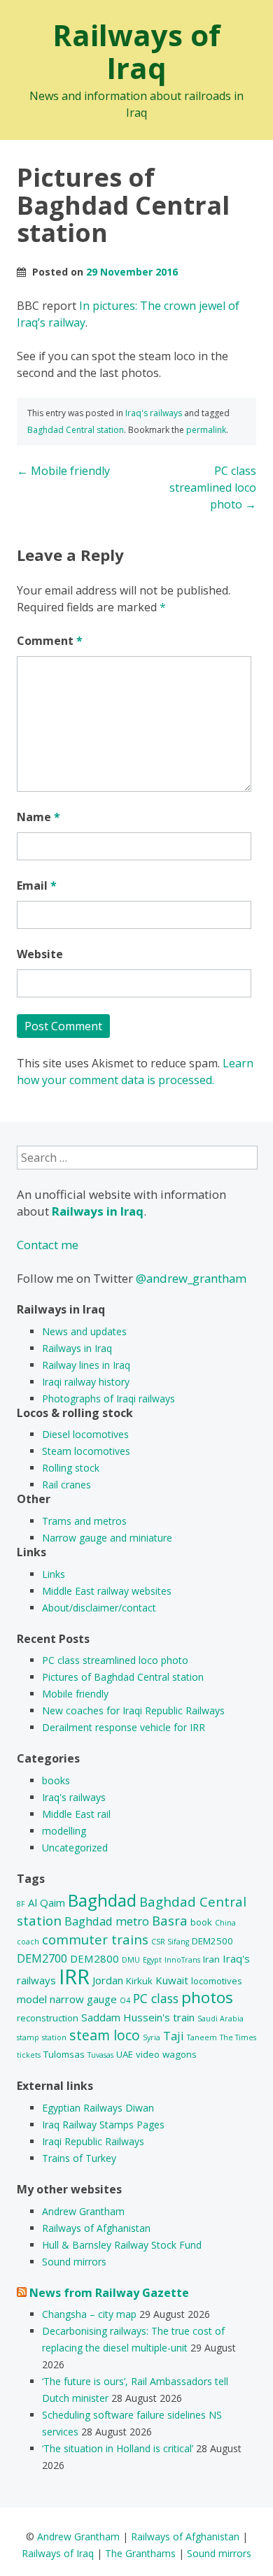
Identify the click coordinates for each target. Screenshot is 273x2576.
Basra (170, 1920)
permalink (206, 430)
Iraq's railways (154, 413)
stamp (28, 2037)
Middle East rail (76, 1814)
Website (40, 954)
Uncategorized (75, 1848)
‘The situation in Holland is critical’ (118, 2448)
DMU (131, 1960)
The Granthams (140, 2553)
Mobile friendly (63, 471)
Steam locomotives (86, 1451)
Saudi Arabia (220, 2019)
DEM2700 (42, 1958)
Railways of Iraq (136, 51)
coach (28, 1942)
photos (207, 1997)
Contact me (48, 1245)
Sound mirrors (74, 2262)
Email (37, 885)
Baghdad (102, 1900)
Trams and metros (84, 1521)
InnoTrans (182, 1960)
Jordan (108, 1980)
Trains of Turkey (79, 2158)
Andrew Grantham (83, 2211)
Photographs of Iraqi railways (108, 1399)
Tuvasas (100, 2055)
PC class (156, 1998)
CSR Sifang (170, 1942)
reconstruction (48, 2018)
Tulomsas (64, 2054)
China (225, 1923)
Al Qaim (47, 1902)
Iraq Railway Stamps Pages (103, 2125)
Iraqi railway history (86, 1382)
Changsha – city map (89, 2314)
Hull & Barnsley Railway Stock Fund (122, 2245)
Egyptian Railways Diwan (98, 2108)
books (56, 1780)
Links (54, 1574)
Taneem (202, 2037)
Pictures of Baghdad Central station (123, 1677)
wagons (180, 2054)
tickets (29, 2055)
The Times (238, 2037)
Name (38, 817)
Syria (152, 2037)
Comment (50, 641)
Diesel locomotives (85, 1434)
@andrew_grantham (191, 1278)
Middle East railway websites (107, 1591)
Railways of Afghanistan (96, 2228)
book (201, 1922)
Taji (174, 2036)
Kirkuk (139, 1981)
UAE (125, 2054)
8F (21, 1904)
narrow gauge (83, 1999)
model (32, 1999)
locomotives (217, 1981)
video (148, 2054)
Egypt (152, 1960)
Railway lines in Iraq (86, 1365)
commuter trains (95, 1939)
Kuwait (172, 1980)
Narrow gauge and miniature (107, 1538)
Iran (211, 1959)
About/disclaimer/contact (99, 1608)
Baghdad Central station (76, 430)
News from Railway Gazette (109, 2293)
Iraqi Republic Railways (93, 2141)
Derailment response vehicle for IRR (124, 1727)
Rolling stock (71, 1468)
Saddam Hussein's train (138, 2017)
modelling (64, 1831)
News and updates (84, 1331)
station (54, 2037)
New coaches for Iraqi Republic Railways (133, 1710)
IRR (74, 1977)
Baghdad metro (107, 1921)
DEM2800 (94, 1958)
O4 (125, 2000)
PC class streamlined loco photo (213, 488)
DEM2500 (212, 1941)
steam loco (105, 2035)
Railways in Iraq (77, 1348)
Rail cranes (66, 1485)
